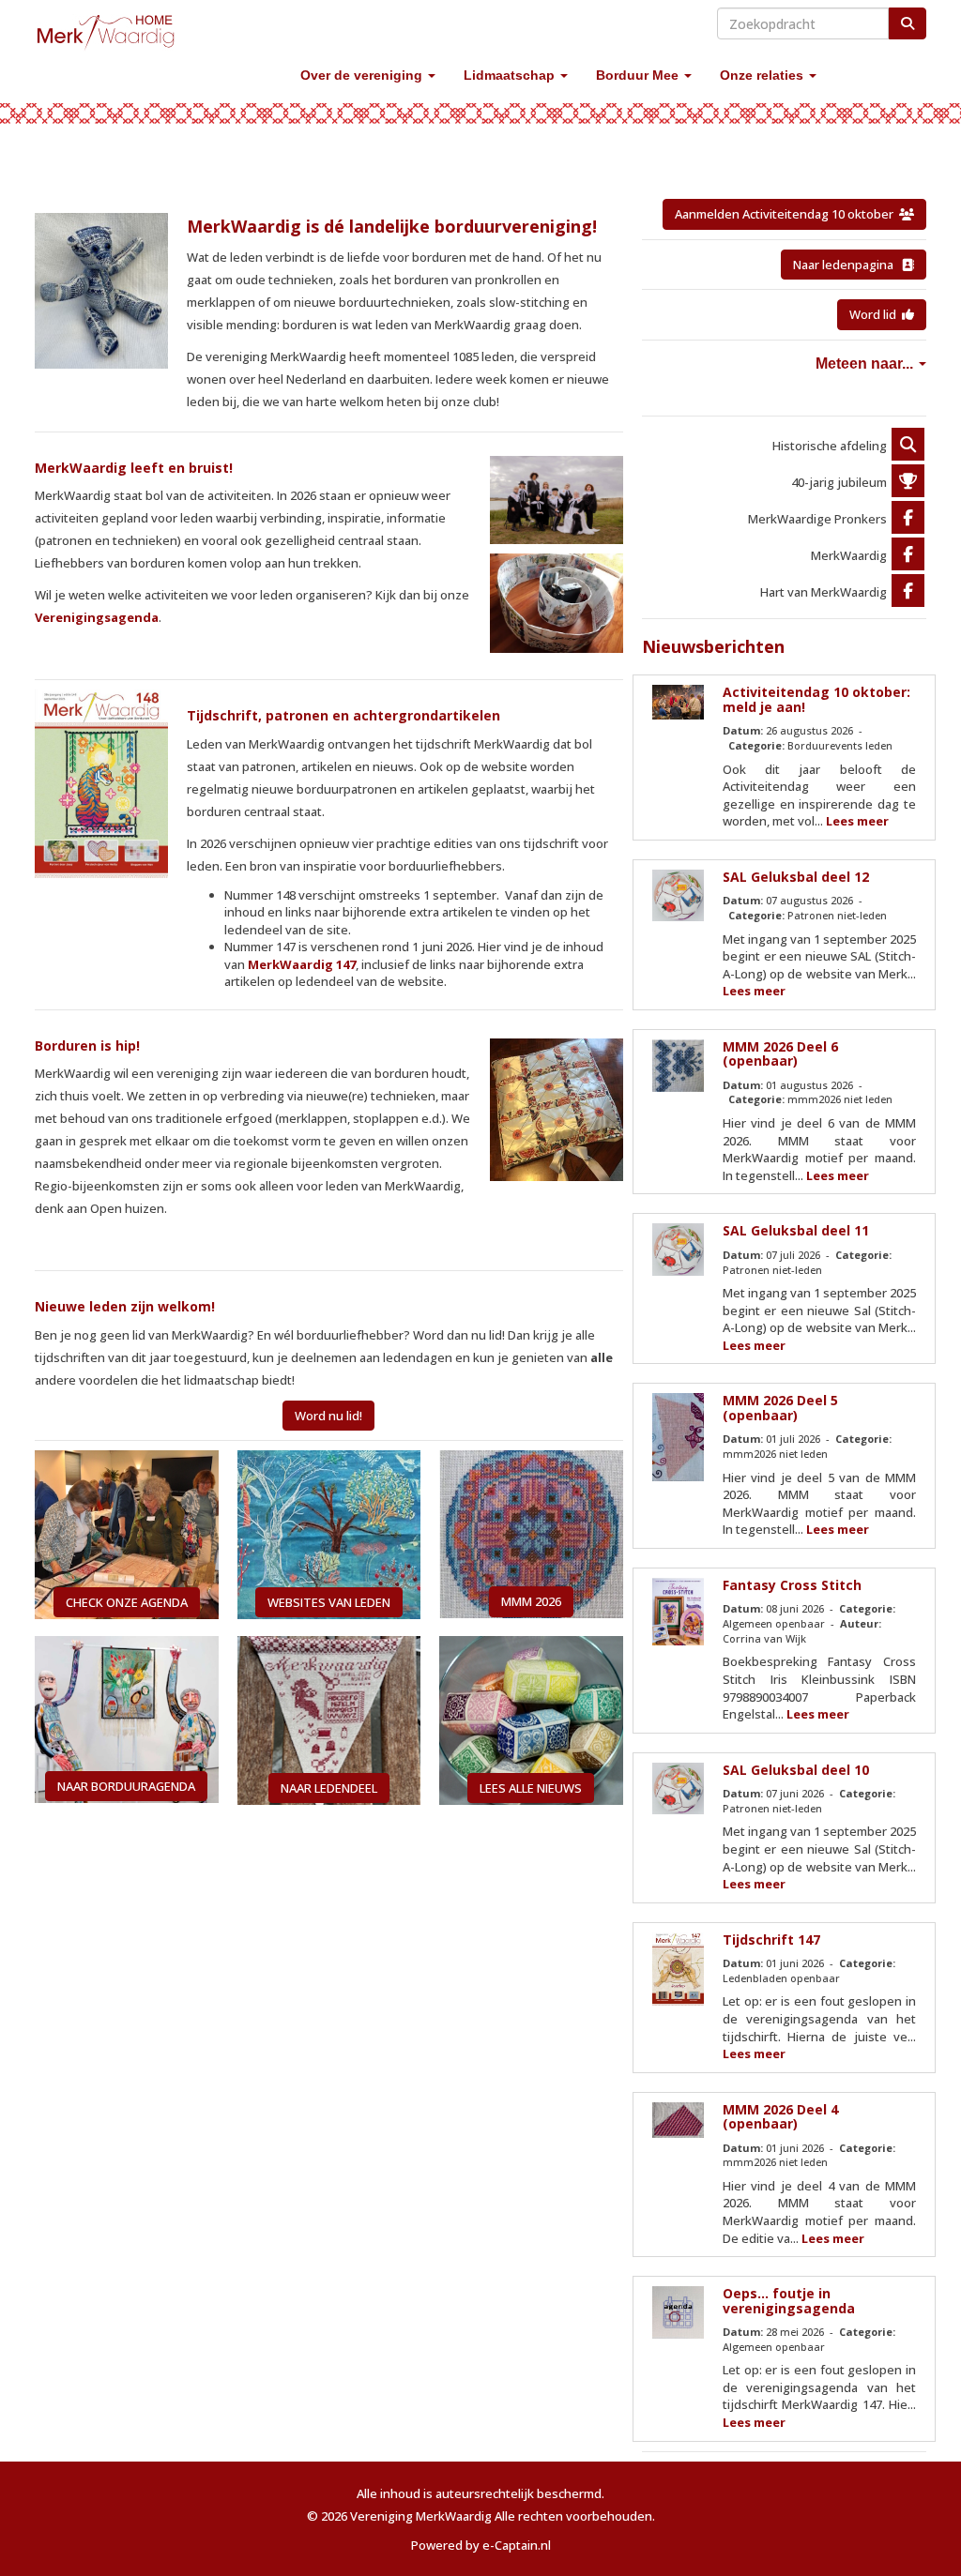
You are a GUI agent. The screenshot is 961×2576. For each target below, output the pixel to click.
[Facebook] (908, 519)
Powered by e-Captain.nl (481, 2545)
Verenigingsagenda (97, 617)
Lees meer (857, 821)
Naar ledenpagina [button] (847, 265)
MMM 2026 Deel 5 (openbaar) (780, 1407)
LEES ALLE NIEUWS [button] (531, 1788)
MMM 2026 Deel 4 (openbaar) (780, 2116)
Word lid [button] (876, 314)
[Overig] (908, 446)
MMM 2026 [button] (531, 1601)
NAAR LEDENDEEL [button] (329, 1788)
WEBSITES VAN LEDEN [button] (329, 1602)
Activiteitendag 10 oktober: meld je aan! (816, 699)
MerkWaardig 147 (302, 964)
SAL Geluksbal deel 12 (796, 877)
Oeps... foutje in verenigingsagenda (789, 2300)
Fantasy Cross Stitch (792, 1585)
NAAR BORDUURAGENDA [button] (126, 1786)
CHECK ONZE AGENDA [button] (127, 1602)
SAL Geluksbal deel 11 (796, 1230)
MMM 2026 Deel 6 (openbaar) (780, 1053)
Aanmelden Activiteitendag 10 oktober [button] (787, 214)
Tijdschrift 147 (771, 1940)
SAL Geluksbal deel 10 (796, 1770)
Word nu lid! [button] (328, 1416)
